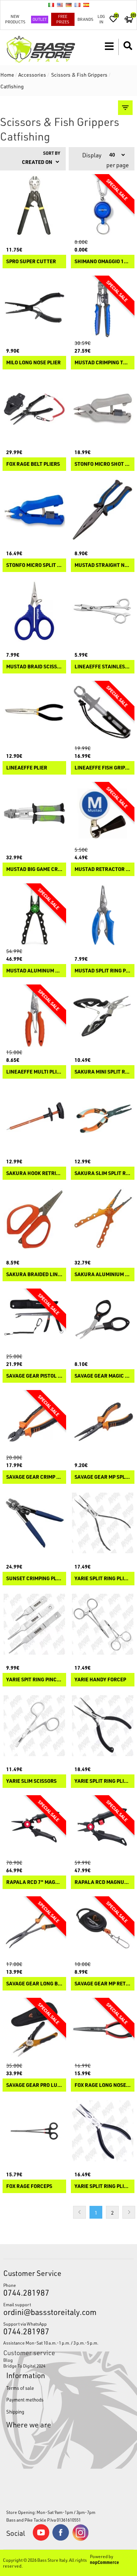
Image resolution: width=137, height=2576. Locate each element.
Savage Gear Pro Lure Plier (34, 2085)
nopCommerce (104, 2562)
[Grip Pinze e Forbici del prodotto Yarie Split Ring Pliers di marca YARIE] (103, 2131)
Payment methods (25, 2400)
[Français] (77, 5)
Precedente (79, 2212)
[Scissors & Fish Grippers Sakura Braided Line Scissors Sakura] (34, 1219)
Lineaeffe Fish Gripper (103, 768)
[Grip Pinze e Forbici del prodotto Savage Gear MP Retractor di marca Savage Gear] (103, 1928)
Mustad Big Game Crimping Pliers (34, 869)
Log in (101, 19)
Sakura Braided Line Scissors (34, 1274)
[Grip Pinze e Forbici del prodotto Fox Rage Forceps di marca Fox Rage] (34, 2131)
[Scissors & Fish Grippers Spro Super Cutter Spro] (34, 206)
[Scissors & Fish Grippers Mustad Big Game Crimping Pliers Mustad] (34, 814)
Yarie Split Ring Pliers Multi (103, 1781)
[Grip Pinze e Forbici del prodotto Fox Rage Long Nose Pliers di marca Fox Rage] (103, 2030)
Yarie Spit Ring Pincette (34, 1680)
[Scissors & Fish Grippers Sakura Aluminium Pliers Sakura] (103, 1219)
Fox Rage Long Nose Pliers (103, 2085)
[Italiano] (51, 5)
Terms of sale (20, 2388)
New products (15, 19)
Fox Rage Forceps (29, 2186)
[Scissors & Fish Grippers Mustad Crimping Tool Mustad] (103, 307)
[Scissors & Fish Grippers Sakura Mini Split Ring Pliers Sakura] (103, 1016)
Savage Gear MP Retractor (103, 1984)
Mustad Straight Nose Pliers (103, 565)
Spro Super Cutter (31, 262)
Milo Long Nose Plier (33, 363)
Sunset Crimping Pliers (34, 1579)
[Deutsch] (69, 5)
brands (85, 19)
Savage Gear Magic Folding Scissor (103, 1376)
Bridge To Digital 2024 (24, 2366)
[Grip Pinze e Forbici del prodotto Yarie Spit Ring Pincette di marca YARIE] (34, 1624)
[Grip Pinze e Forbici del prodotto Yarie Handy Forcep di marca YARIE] (103, 1624)
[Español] (86, 5)
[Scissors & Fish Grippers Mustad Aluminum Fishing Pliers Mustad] (34, 915)
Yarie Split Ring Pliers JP (103, 1579)
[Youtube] (41, 2539)
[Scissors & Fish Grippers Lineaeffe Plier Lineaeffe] (34, 713)
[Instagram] (80, 2539)
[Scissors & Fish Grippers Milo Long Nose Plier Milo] (34, 307)
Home (7, 75)
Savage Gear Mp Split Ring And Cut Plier (103, 1477)
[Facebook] (61, 2539)
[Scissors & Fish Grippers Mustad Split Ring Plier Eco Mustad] (103, 915)
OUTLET (40, 19)
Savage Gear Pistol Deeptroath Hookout (34, 1376)
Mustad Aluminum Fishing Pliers (34, 971)
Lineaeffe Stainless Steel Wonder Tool (103, 667)
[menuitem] (68, 2360)
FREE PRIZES (63, 19)
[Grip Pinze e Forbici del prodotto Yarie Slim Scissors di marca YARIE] (34, 1725)
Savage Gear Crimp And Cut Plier (34, 1477)
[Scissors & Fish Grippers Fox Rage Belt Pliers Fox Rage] (34, 408)
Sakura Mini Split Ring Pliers (103, 1072)
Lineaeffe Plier (27, 768)
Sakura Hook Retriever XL (34, 1173)
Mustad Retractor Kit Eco (103, 869)
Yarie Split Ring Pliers (103, 2186)
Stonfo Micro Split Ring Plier (34, 565)
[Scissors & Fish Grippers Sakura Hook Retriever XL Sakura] (34, 1118)
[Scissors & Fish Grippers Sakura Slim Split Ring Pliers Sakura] (103, 1118)
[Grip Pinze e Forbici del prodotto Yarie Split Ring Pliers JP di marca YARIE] (103, 1523)
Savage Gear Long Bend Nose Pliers (34, 1984)
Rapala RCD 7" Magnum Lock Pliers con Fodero (34, 1882)
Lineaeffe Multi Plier (34, 1072)
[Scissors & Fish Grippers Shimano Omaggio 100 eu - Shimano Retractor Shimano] (103, 206)
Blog (8, 2360)
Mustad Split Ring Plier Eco (103, 971)
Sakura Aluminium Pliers (103, 1274)
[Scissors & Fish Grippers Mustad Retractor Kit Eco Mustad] (103, 814)
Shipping (15, 2412)
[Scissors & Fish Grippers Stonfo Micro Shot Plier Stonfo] (103, 408)
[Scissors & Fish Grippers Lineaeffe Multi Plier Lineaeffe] (34, 1016)
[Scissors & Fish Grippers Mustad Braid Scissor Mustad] (34, 611)
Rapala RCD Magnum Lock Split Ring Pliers (103, 1882)
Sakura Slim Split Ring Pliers (103, 1173)
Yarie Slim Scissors (31, 1781)
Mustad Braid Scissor (34, 667)
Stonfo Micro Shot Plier (103, 464)
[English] (60, 5)
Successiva (129, 2212)
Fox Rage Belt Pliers (33, 464)
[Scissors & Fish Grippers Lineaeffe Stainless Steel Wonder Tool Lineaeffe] (103, 611)
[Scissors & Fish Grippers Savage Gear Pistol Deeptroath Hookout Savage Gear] (34, 1320)
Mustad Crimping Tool (103, 363)
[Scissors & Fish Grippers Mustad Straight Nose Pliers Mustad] (103, 510)
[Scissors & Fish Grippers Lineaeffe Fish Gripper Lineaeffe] (103, 713)
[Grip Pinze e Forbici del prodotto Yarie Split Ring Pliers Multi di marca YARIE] (103, 1725)
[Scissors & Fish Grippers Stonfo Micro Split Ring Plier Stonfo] (34, 510)
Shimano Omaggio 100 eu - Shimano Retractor (103, 262)
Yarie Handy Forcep (100, 1680)
